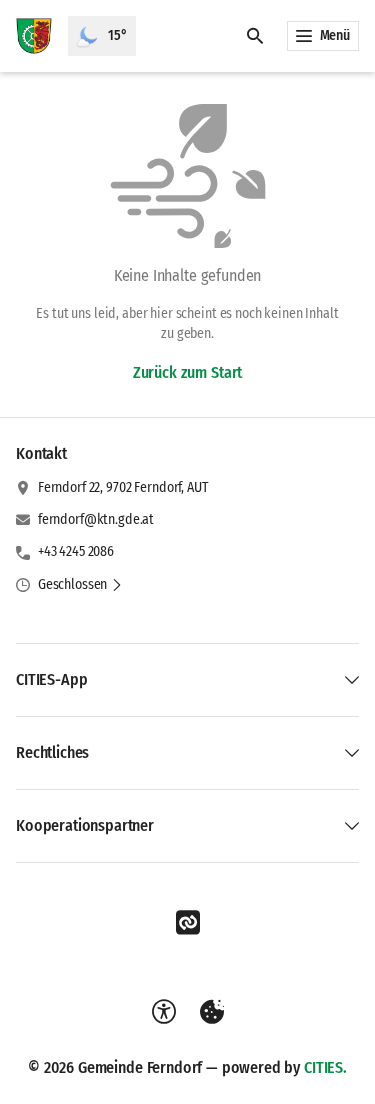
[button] (80, 585)
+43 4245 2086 (76, 551)
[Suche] (255, 36)
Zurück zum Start (187, 372)
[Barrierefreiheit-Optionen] (164, 1012)
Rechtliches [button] (52, 752)
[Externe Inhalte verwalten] (212, 1012)
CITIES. (325, 1067)
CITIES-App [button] (51, 679)
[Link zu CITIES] (188, 923)
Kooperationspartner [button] (85, 825)
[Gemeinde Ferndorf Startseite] (34, 36)
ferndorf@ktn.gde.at (96, 519)
